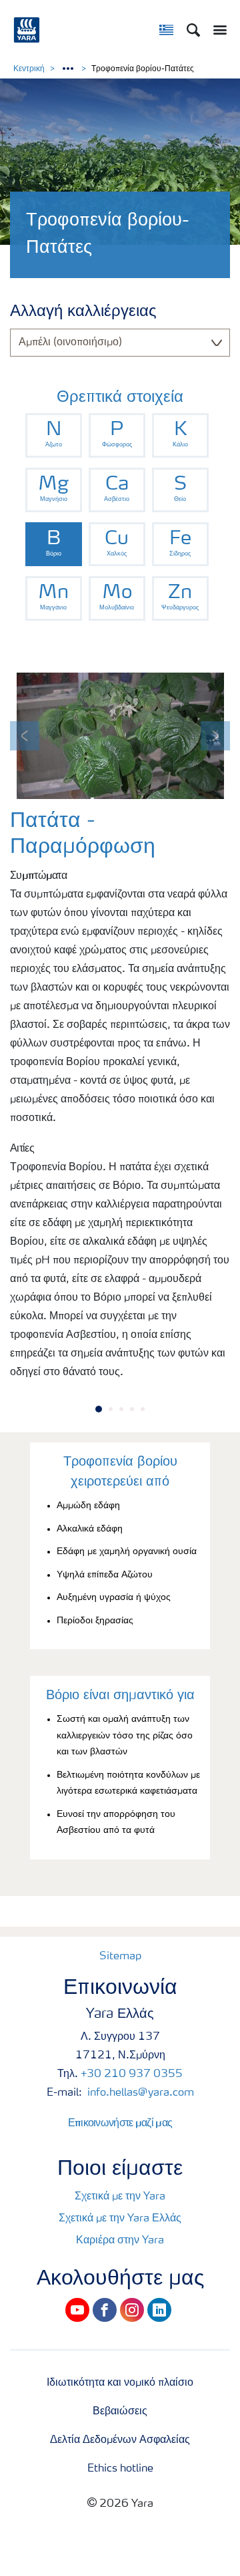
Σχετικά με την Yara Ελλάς (120, 2219)
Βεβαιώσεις (120, 2412)
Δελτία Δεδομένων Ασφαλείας (120, 2440)
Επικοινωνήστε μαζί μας (120, 2122)
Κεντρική (29, 69)
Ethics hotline (120, 2469)
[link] (54, 435)
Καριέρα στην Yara (120, 2241)
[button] (25, 736)
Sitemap (120, 1957)
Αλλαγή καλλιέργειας (83, 312)
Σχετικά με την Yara (120, 2197)
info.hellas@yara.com (139, 2093)
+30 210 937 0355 (132, 2074)
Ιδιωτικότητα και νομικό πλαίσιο (120, 2383)
